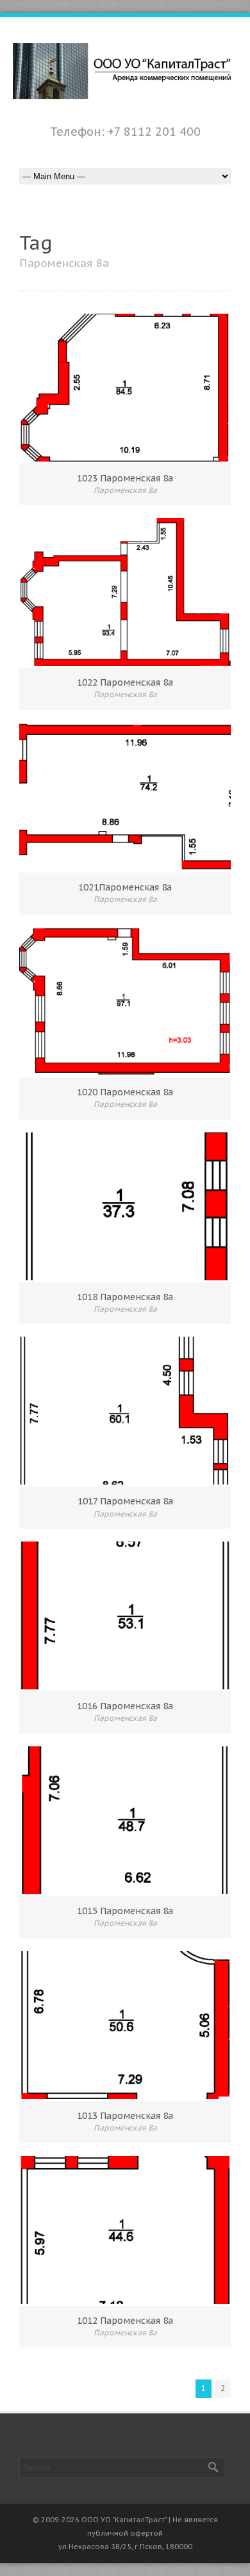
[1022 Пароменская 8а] (125, 592)
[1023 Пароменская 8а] (125, 388)
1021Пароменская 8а (125, 887)
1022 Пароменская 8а (125, 682)
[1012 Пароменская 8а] (125, 2230)
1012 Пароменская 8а (125, 2321)
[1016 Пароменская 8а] (125, 1615)
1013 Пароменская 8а (125, 2116)
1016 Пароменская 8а (125, 1706)
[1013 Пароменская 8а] (125, 2025)
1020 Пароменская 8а (125, 1092)
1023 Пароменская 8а (125, 478)
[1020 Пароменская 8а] (125, 1002)
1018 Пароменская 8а (125, 1297)
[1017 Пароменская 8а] (125, 1411)
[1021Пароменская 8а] (125, 797)
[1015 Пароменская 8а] (125, 1820)
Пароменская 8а (125, 490)
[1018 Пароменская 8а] (125, 1206)
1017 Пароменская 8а (125, 1501)
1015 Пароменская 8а (125, 1911)
